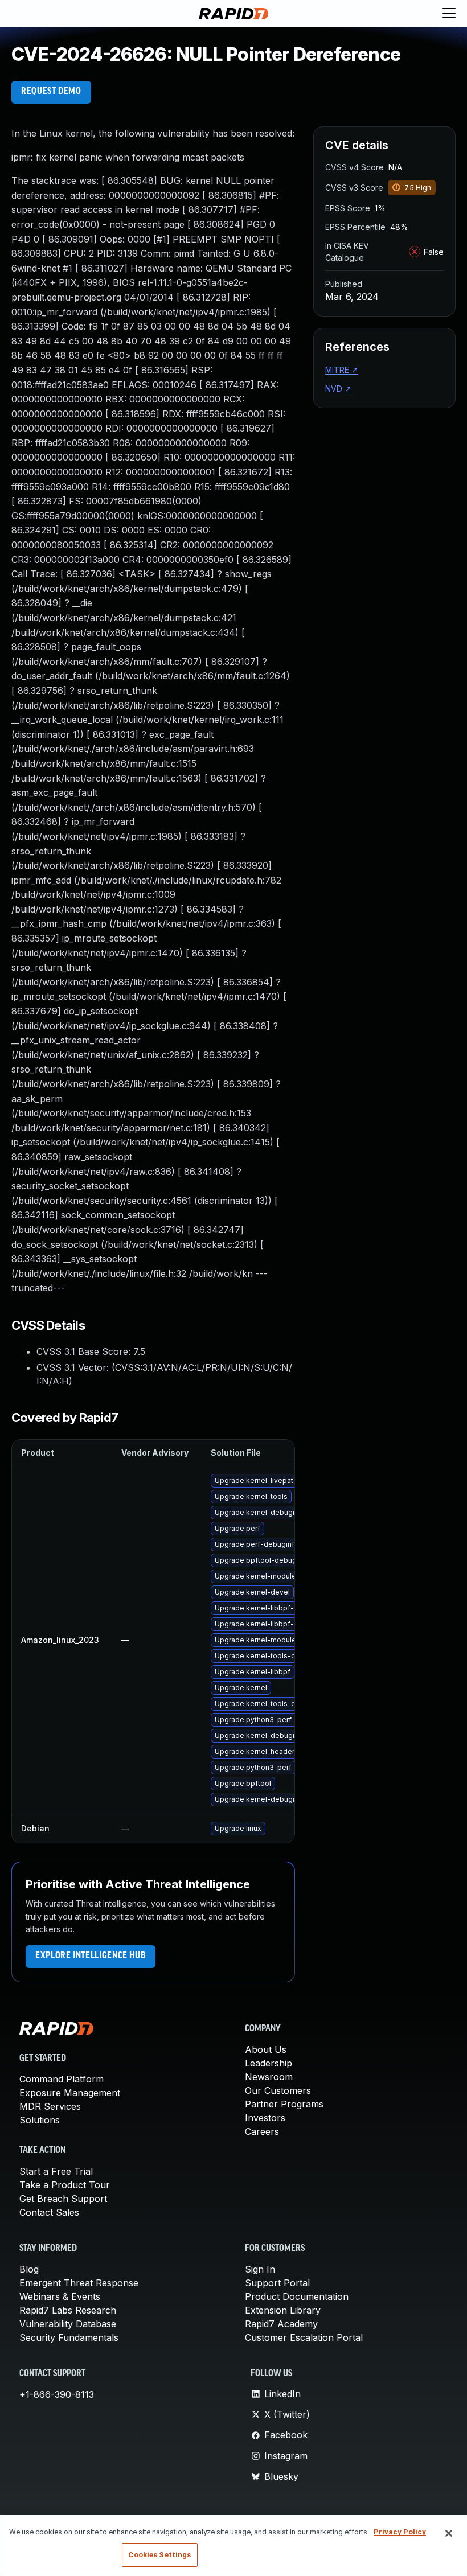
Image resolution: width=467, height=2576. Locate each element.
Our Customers (278, 2090)
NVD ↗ (338, 389)
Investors (265, 2118)
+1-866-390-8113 (57, 2394)
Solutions (40, 2120)
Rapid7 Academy (281, 2324)
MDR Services (50, 2106)
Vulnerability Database (68, 2324)
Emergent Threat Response (79, 2283)
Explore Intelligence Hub (91, 1956)
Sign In (260, 2269)
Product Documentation (297, 2296)
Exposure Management (70, 2093)
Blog (29, 2269)
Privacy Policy (400, 2532)
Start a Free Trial (56, 2171)
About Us (266, 2049)
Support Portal (277, 2283)
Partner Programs (284, 2104)
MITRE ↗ (342, 370)
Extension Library (283, 2310)
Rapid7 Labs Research (68, 2310)
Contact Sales (49, 2212)
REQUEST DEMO (51, 92)
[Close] (449, 2533)
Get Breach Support (63, 2199)
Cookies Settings (159, 2555)
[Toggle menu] (449, 14)
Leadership (269, 2063)
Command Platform (62, 2079)
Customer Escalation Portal (304, 2337)
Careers (262, 2131)
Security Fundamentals (69, 2337)
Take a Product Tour (65, 2185)
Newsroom (269, 2077)
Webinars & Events (60, 2296)
